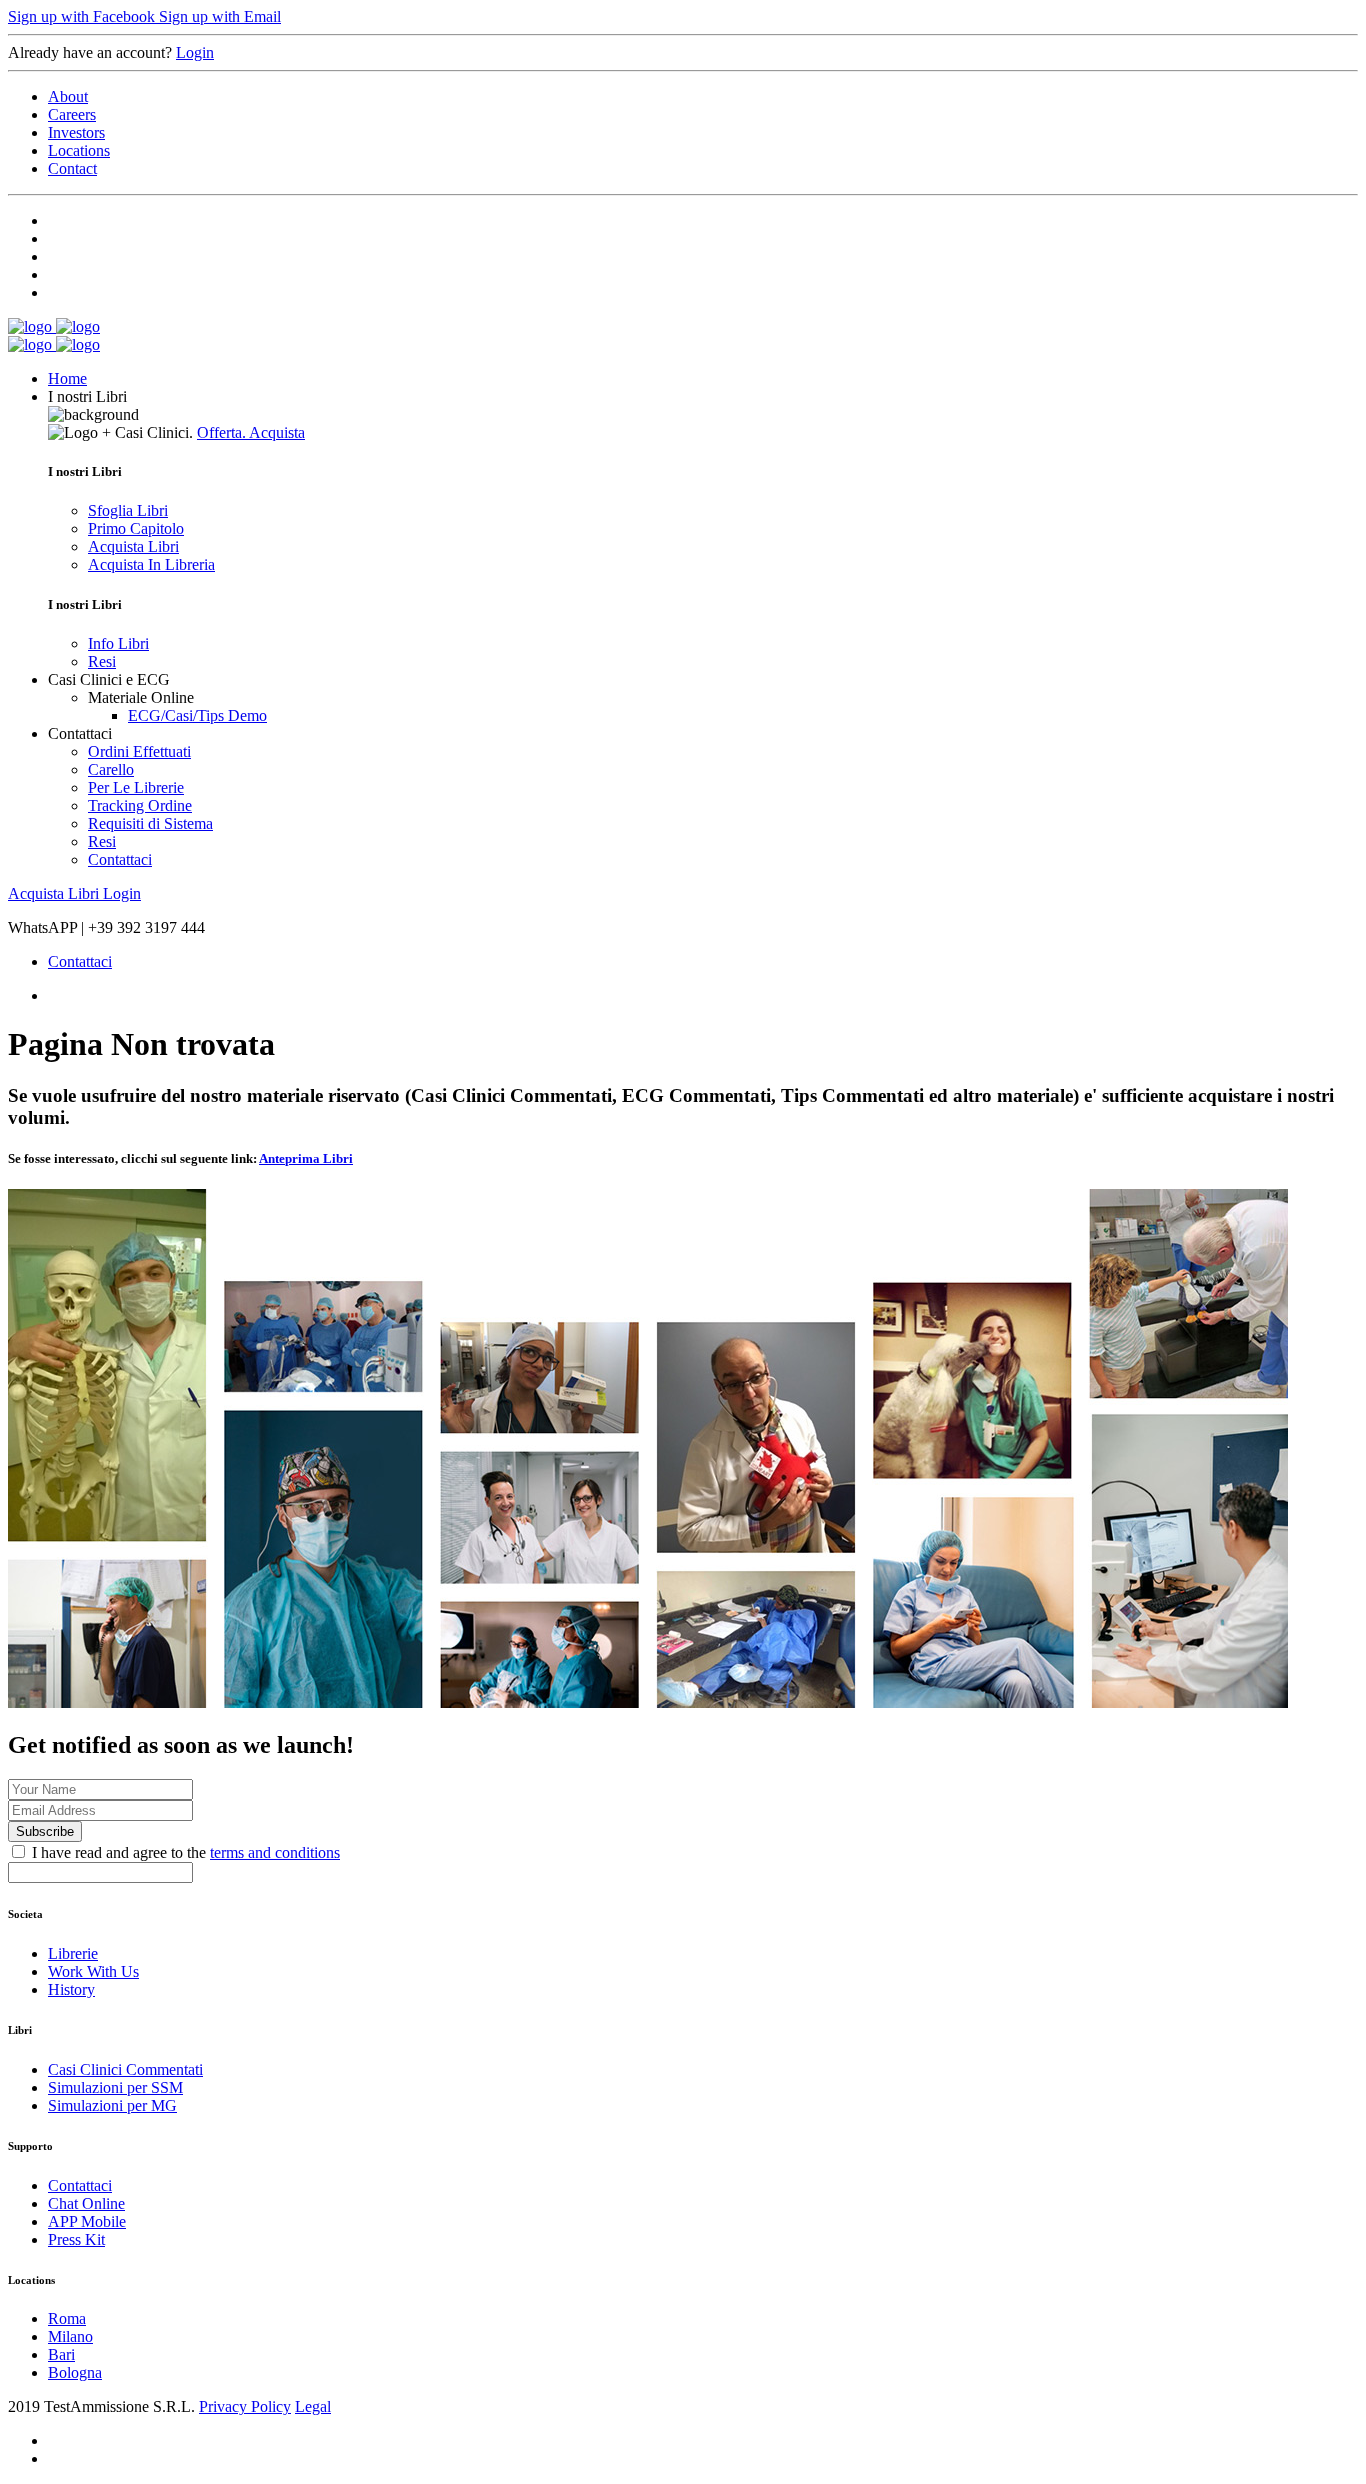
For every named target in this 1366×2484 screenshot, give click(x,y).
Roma (67, 2318)
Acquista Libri (133, 546)
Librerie (73, 1953)
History (71, 1989)
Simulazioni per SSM (115, 2087)
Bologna (75, 2372)
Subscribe (45, 1831)
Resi (102, 661)
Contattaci (120, 859)
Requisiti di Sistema (150, 823)
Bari (61, 2354)
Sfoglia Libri (128, 510)
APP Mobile (87, 2221)
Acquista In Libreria (151, 564)
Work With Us (93, 1971)
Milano (70, 2336)
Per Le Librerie (136, 787)
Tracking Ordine (140, 805)
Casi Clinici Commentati (125, 2069)
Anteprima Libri (306, 1158)
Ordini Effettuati (139, 751)
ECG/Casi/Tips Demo (197, 715)
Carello (111, 769)
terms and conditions (275, 1852)
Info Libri (118, 643)
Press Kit (76, 2239)
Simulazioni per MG (112, 2105)
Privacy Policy (245, 2406)
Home (67, 378)
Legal (313, 2406)
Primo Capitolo (136, 528)
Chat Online (86, 2203)
